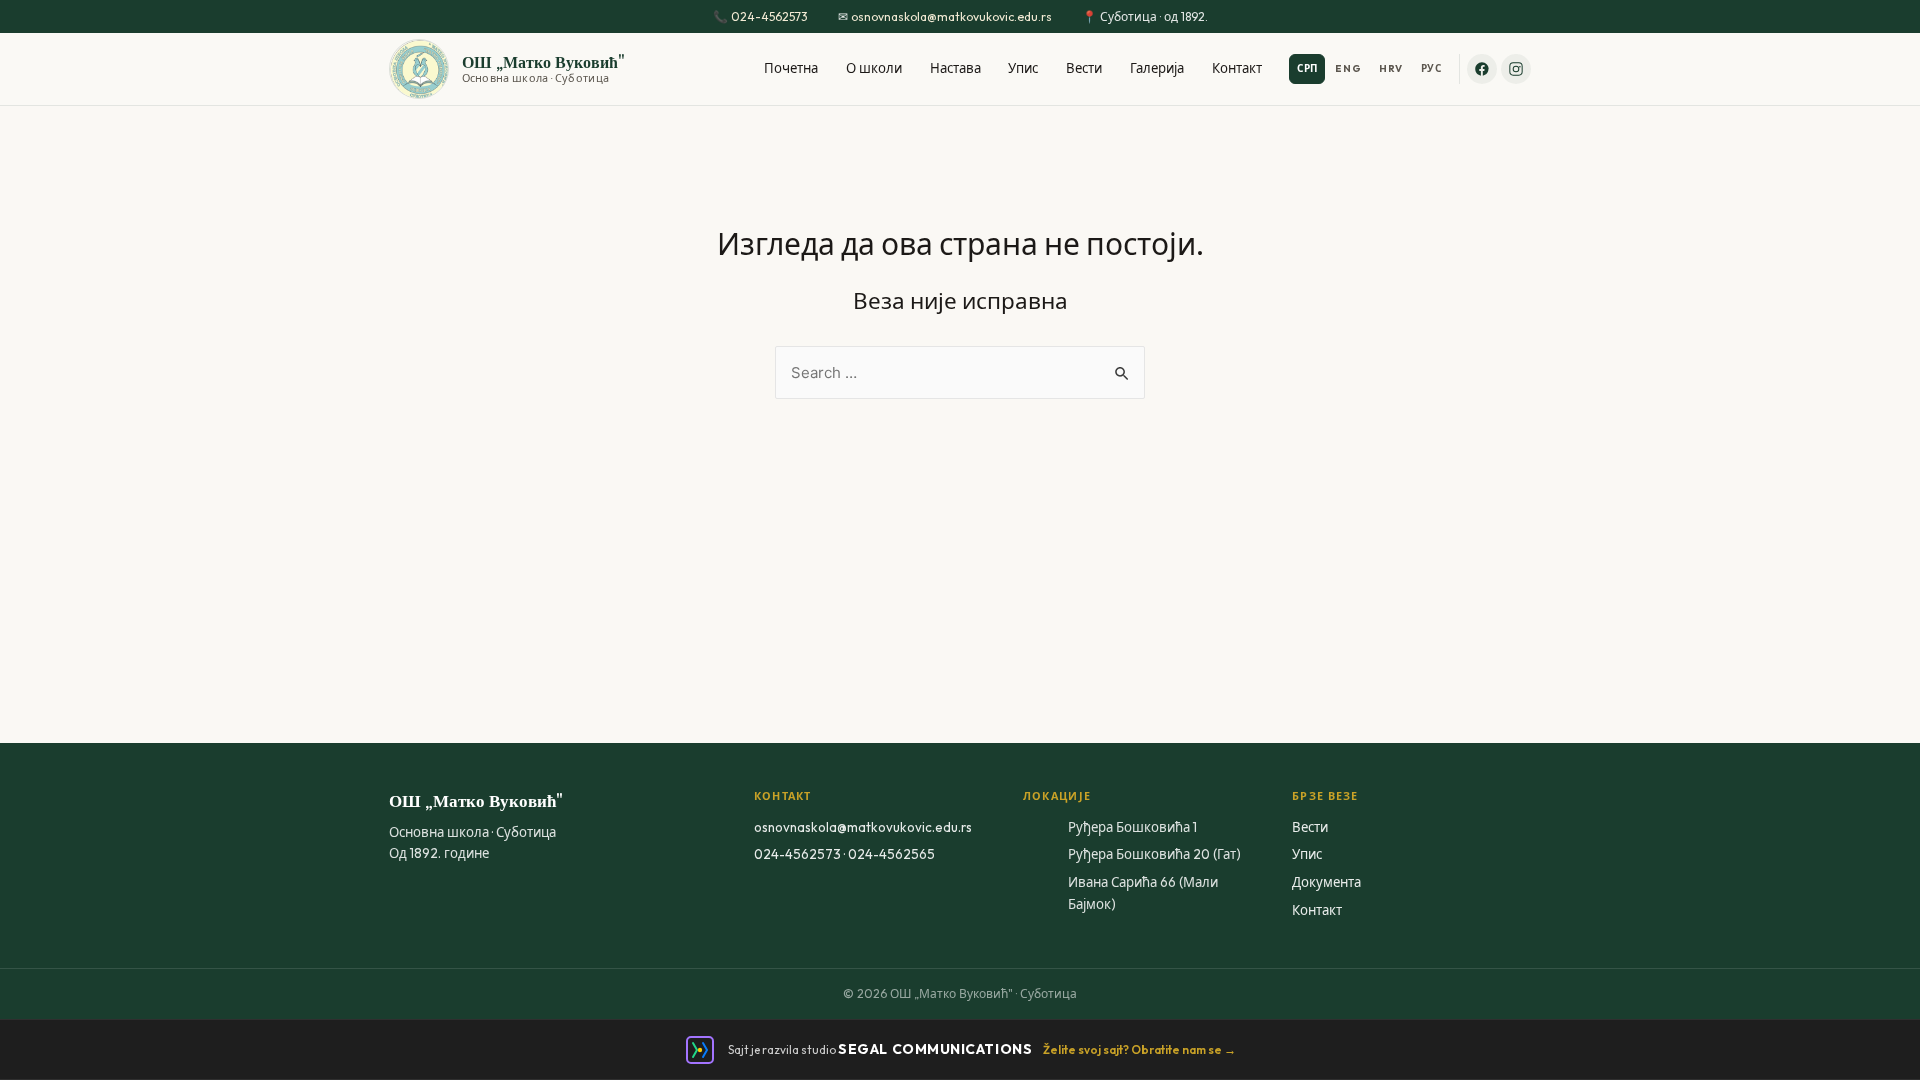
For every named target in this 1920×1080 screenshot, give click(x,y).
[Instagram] (1516, 69)
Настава (955, 68)
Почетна (791, 68)
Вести (1084, 68)
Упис (1023, 68)
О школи (874, 68)
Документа (1326, 882)
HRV (1391, 68)
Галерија (1157, 68)
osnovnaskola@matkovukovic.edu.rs (951, 16)
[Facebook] (1482, 69)
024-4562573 (769, 16)
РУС (1431, 68)
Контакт (1237, 68)
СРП (1307, 68)
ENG (1348, 68)
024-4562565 (891, 854)
